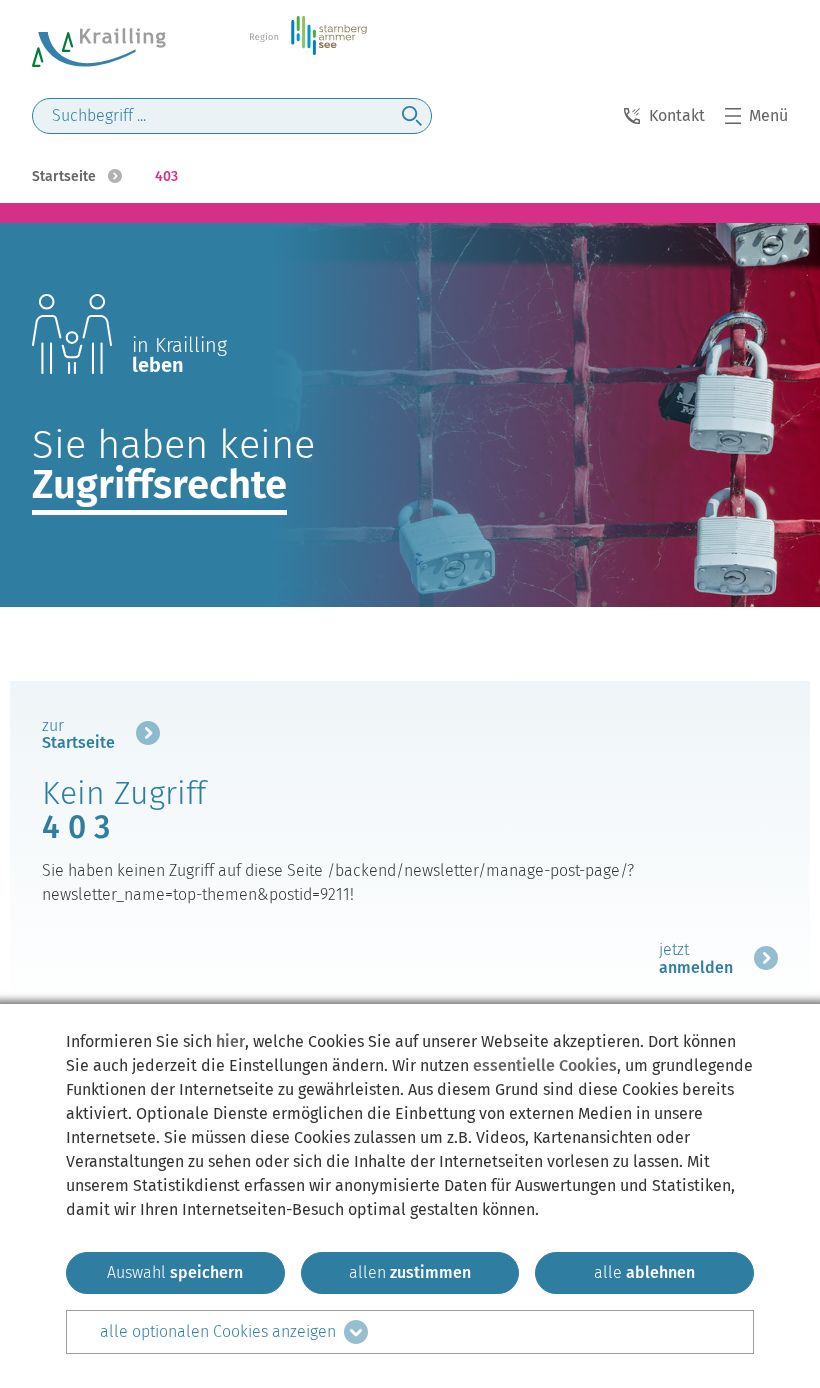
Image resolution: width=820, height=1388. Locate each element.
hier (230, 1041)
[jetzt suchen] (412, 116)
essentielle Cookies (545, 1065)
